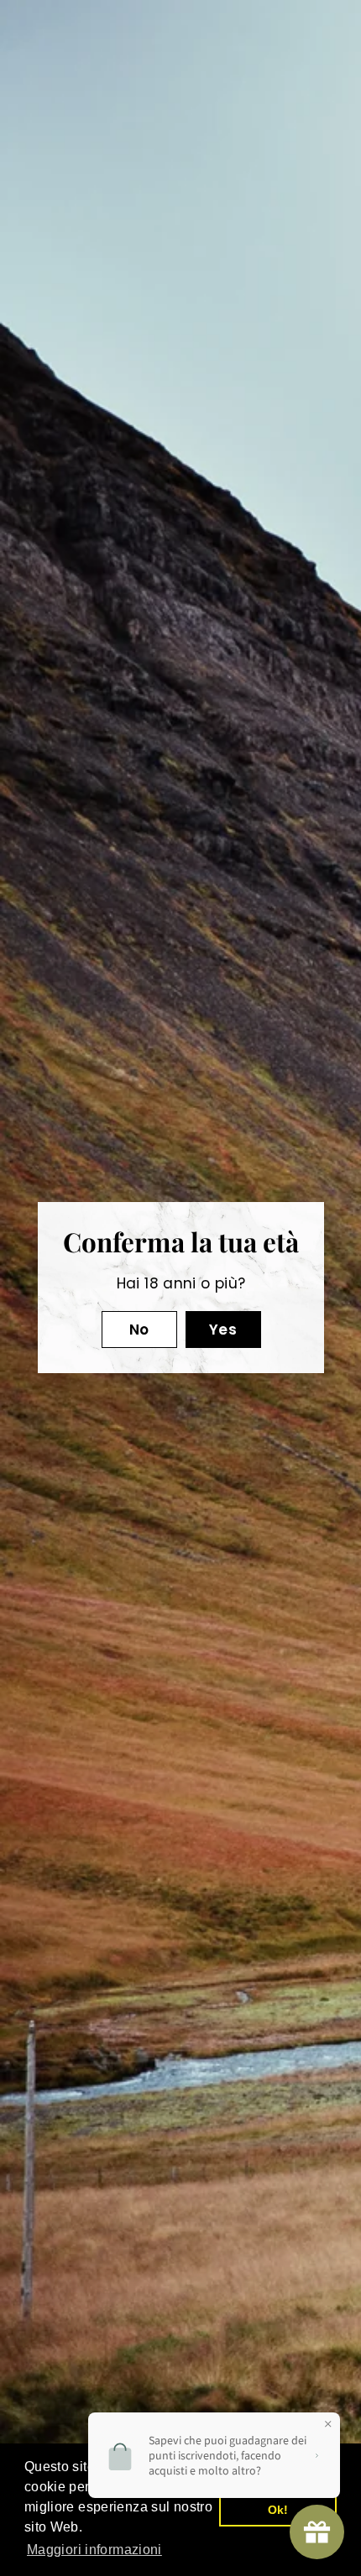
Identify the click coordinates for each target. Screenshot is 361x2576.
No (139, 1330)
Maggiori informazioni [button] (94, 2550)
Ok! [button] (278, 2510)
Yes (222, 1330)
